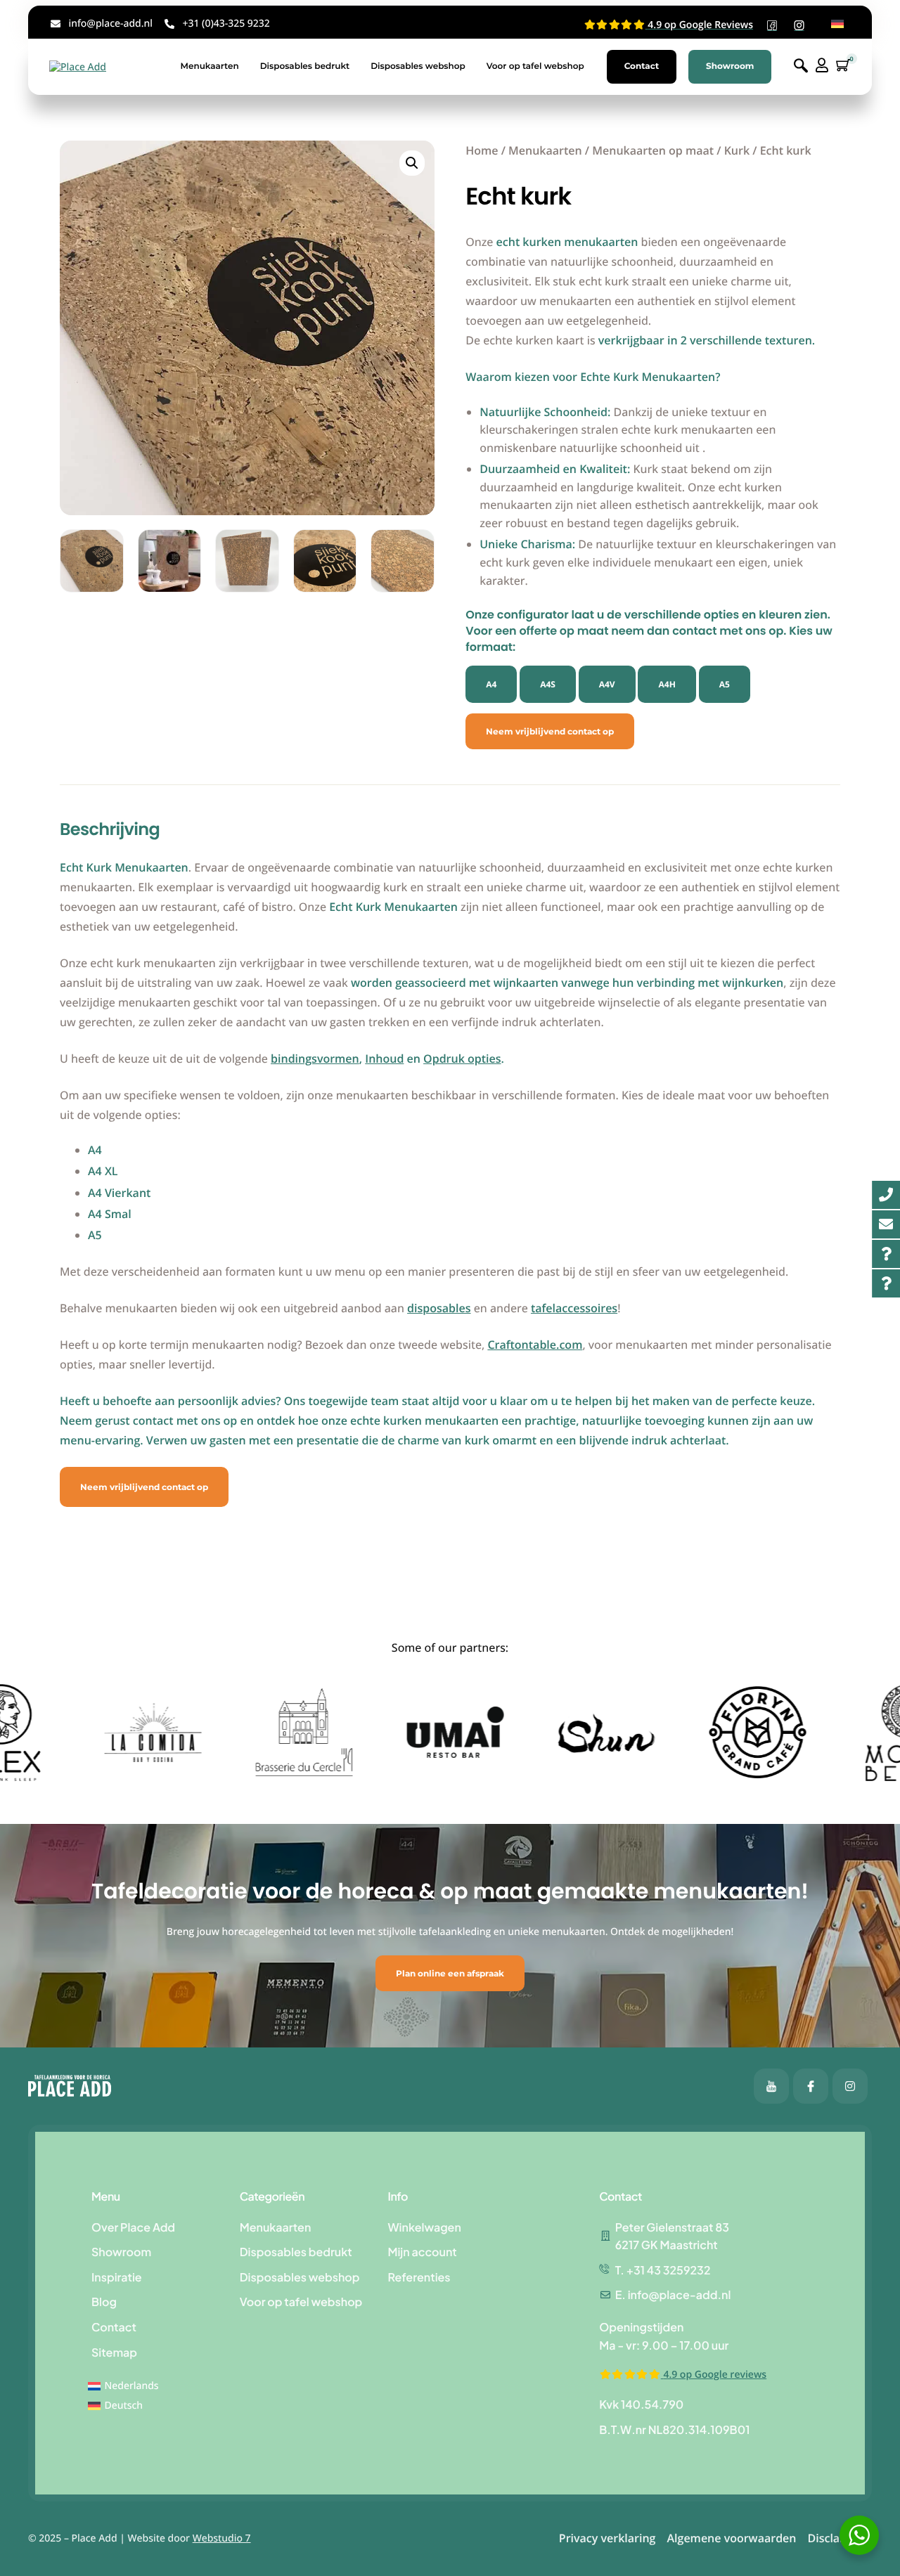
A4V (607, 684)
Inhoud (384, 1059)
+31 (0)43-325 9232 (226, 24)
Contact (642, 66)
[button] (412, 163)
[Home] (78, 66)
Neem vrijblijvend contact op (550, 731)
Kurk (737, 150)
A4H (667, 684)
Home (482, 150)
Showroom (730, 66)
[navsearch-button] (801, 66)
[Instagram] (850, 2086)
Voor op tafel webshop (535, 66)
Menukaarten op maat (653, 150)
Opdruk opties (462, 1059)
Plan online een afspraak (450, 1973)
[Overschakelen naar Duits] (837, 24)
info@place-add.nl (111, 24)
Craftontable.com (535, 1345)
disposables (439, 1308)
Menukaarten (209, 66)
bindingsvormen (315, 1059)
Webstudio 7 (222, 2538)
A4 (491, 684)
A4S (548, 684)
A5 (725, 684)
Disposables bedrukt (305, 66)
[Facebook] (771, 2086)
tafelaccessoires (574, 1308)
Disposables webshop (418, 66)
